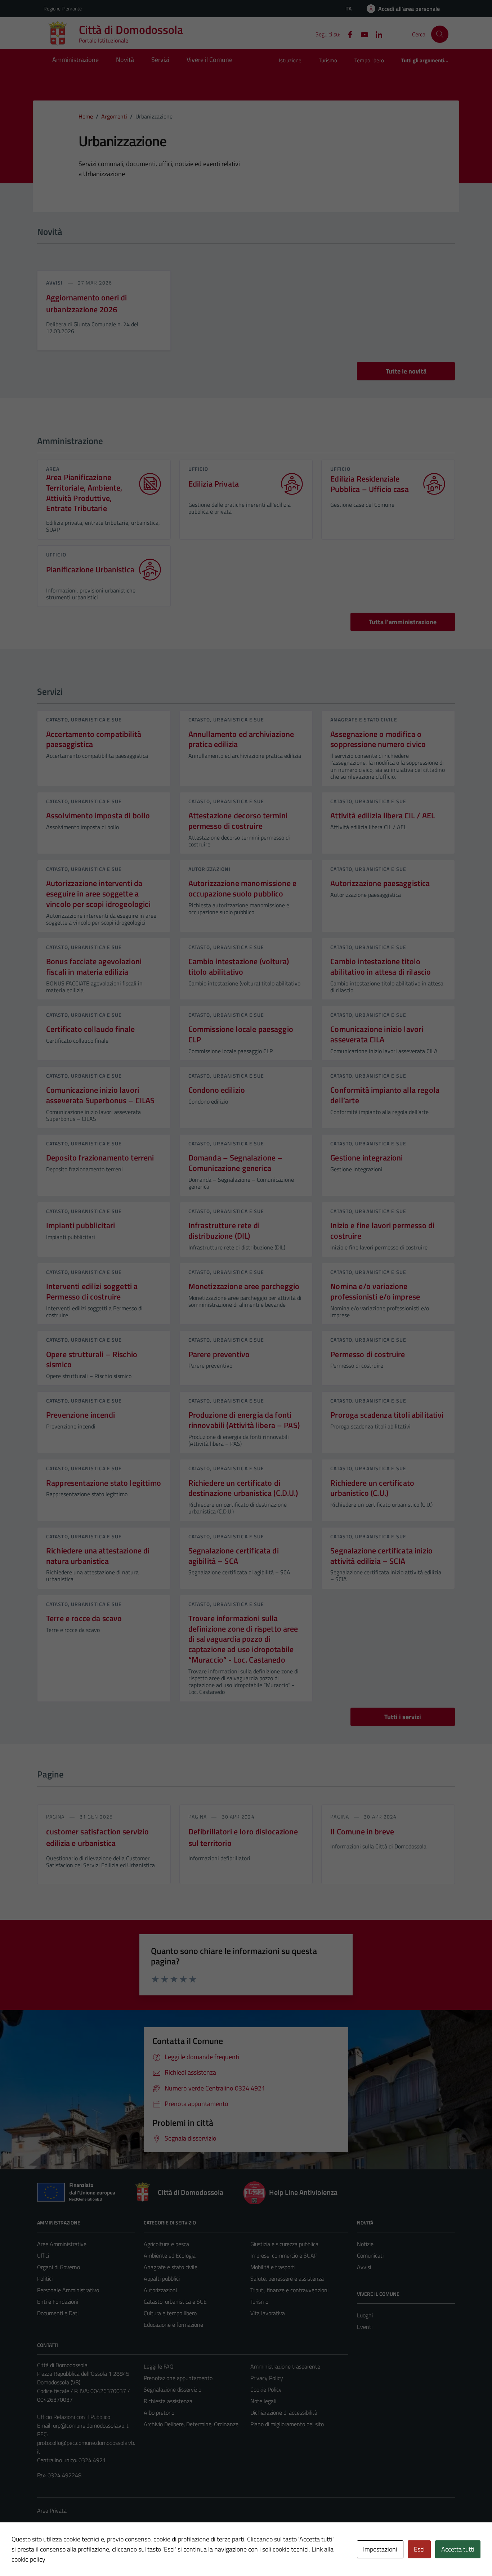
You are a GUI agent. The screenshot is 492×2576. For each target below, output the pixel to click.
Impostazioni (380, 2549)
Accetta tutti (458, 2549)
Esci (419, 2549)
